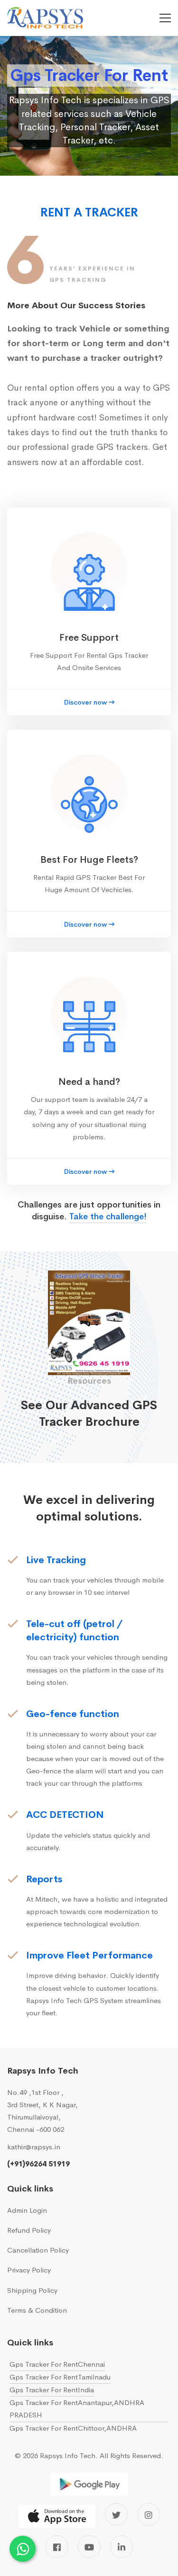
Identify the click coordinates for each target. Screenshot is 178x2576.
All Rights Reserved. (131, 2455)
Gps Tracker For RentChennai (57, 2364)
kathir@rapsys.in (34, 2147)
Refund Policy (29, 2230)
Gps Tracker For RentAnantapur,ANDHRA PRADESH (77, 2409)
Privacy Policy (29, 2270)
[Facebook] (57, 2547)
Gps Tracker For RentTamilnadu (60, 2377)
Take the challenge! (108, 1216)
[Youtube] (89, 2547)
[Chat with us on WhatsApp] (23, 2549)
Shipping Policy (32, 2290)
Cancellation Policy (38, 2250)
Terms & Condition (37, 2310)
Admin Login (27, 2210)
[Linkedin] (122, 2547)
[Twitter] (116, 2514)
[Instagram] (149, 2514)
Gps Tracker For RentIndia (52, 2390)
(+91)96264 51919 (38, 2164)
